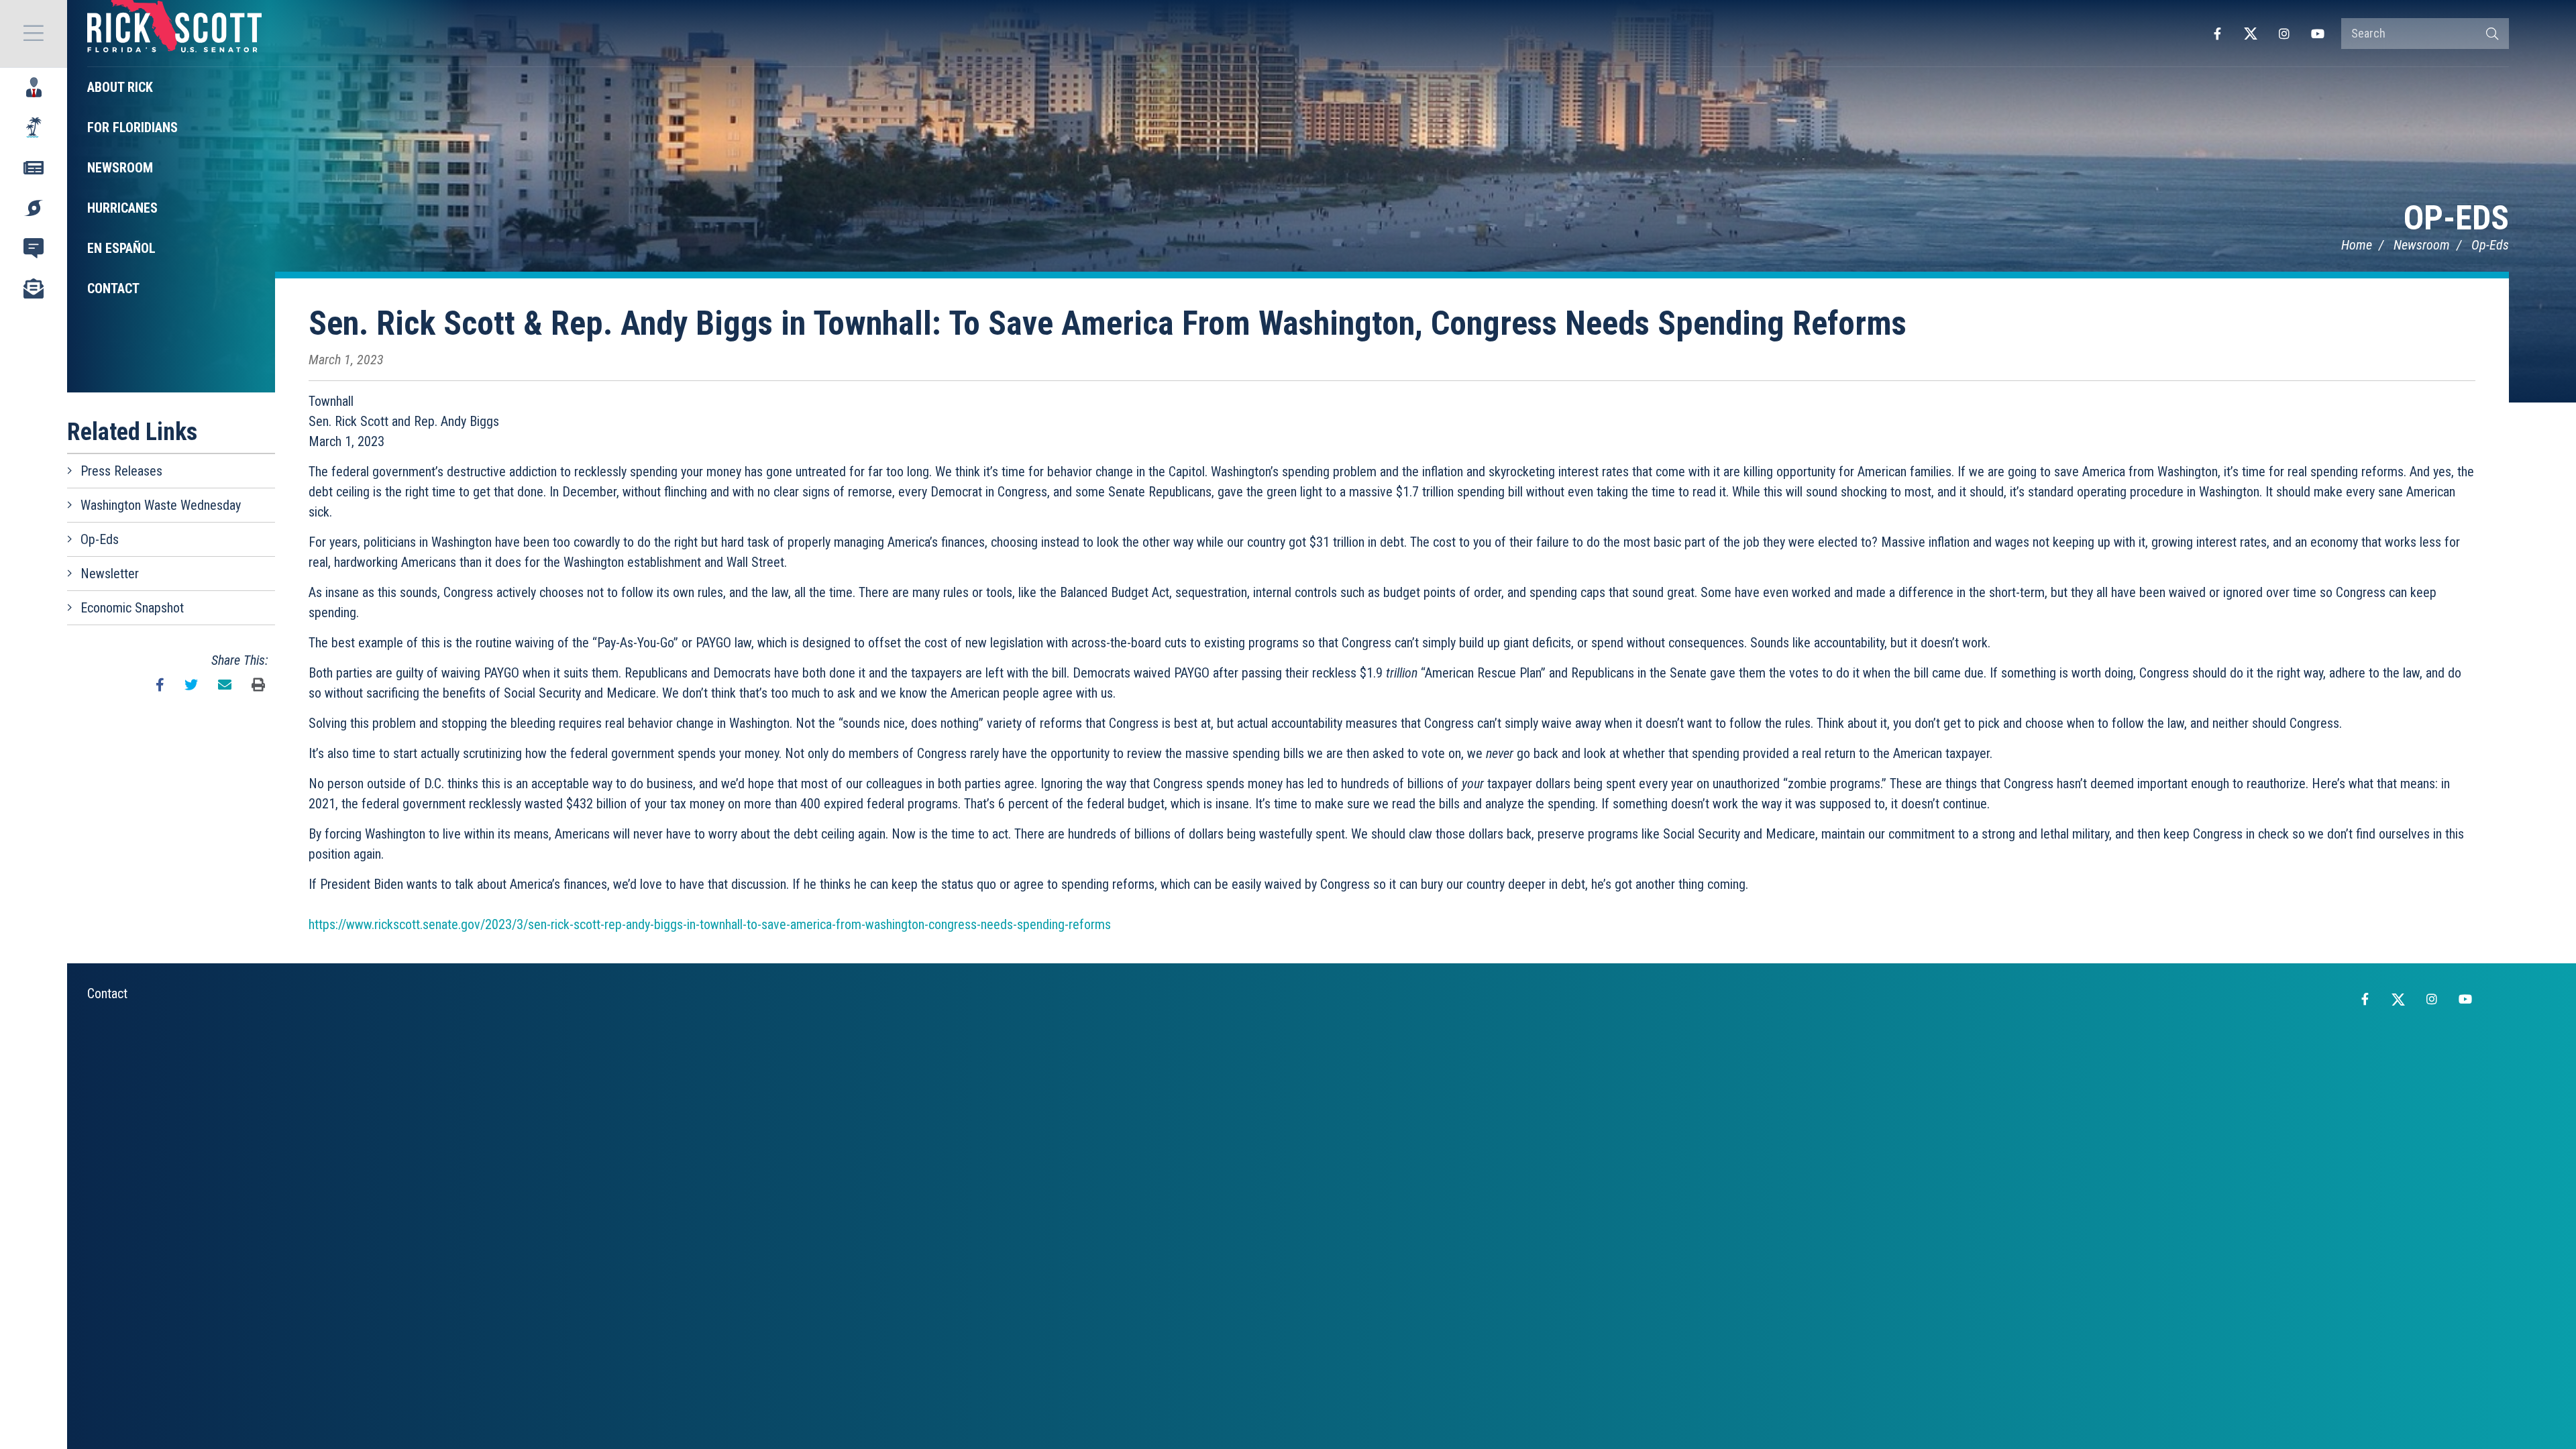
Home (2357, 245)
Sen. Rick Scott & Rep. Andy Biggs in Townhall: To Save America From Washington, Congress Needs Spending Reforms (1108, 323)
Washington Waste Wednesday (161, 505)
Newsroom (2422, 245)
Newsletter (110, 574)
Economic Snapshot (132, 608)
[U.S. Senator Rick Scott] (174, 34)
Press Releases (121, 471)
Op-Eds (2456, 218)
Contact (107, 994)
